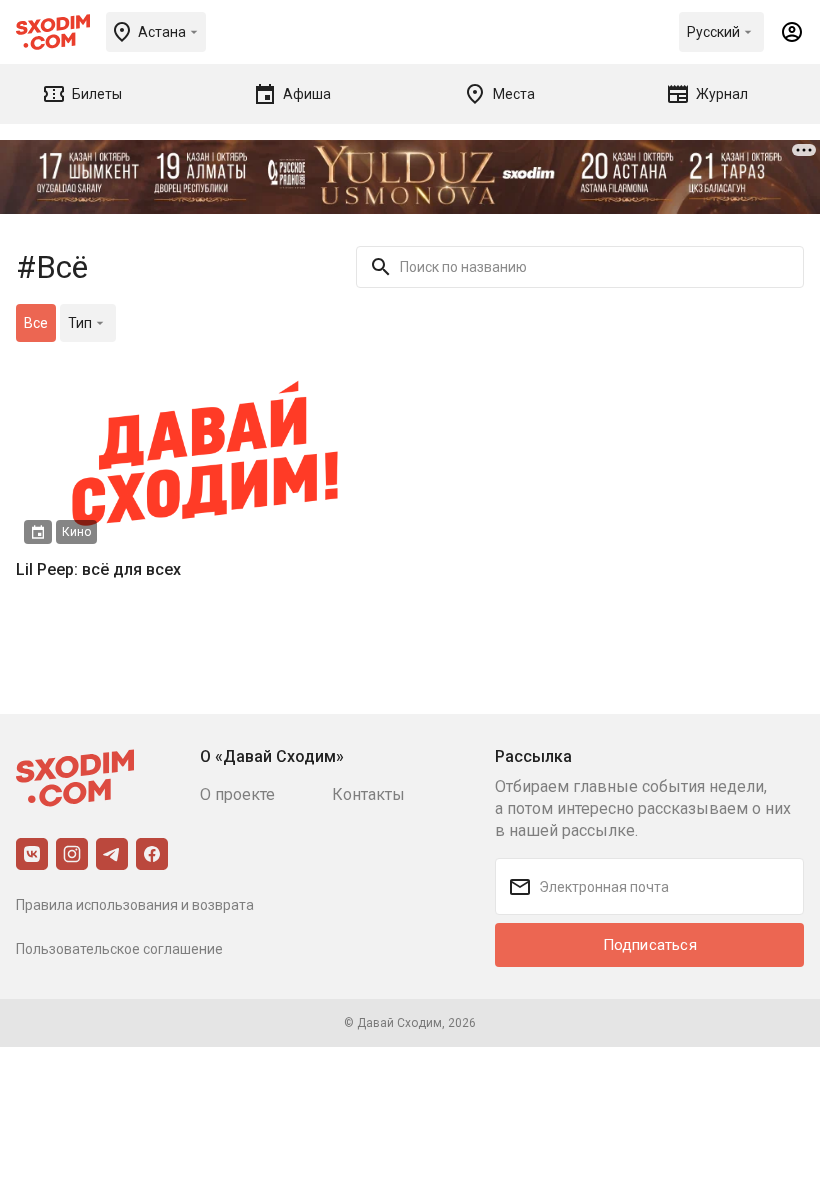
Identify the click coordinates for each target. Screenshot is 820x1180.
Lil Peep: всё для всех (98, 569)
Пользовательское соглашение (119, 949)
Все (36, 323)
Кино (76, 532)
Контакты (368, 794)
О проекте (237, 794)
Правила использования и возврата (135, 905)
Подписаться (650, 945)
